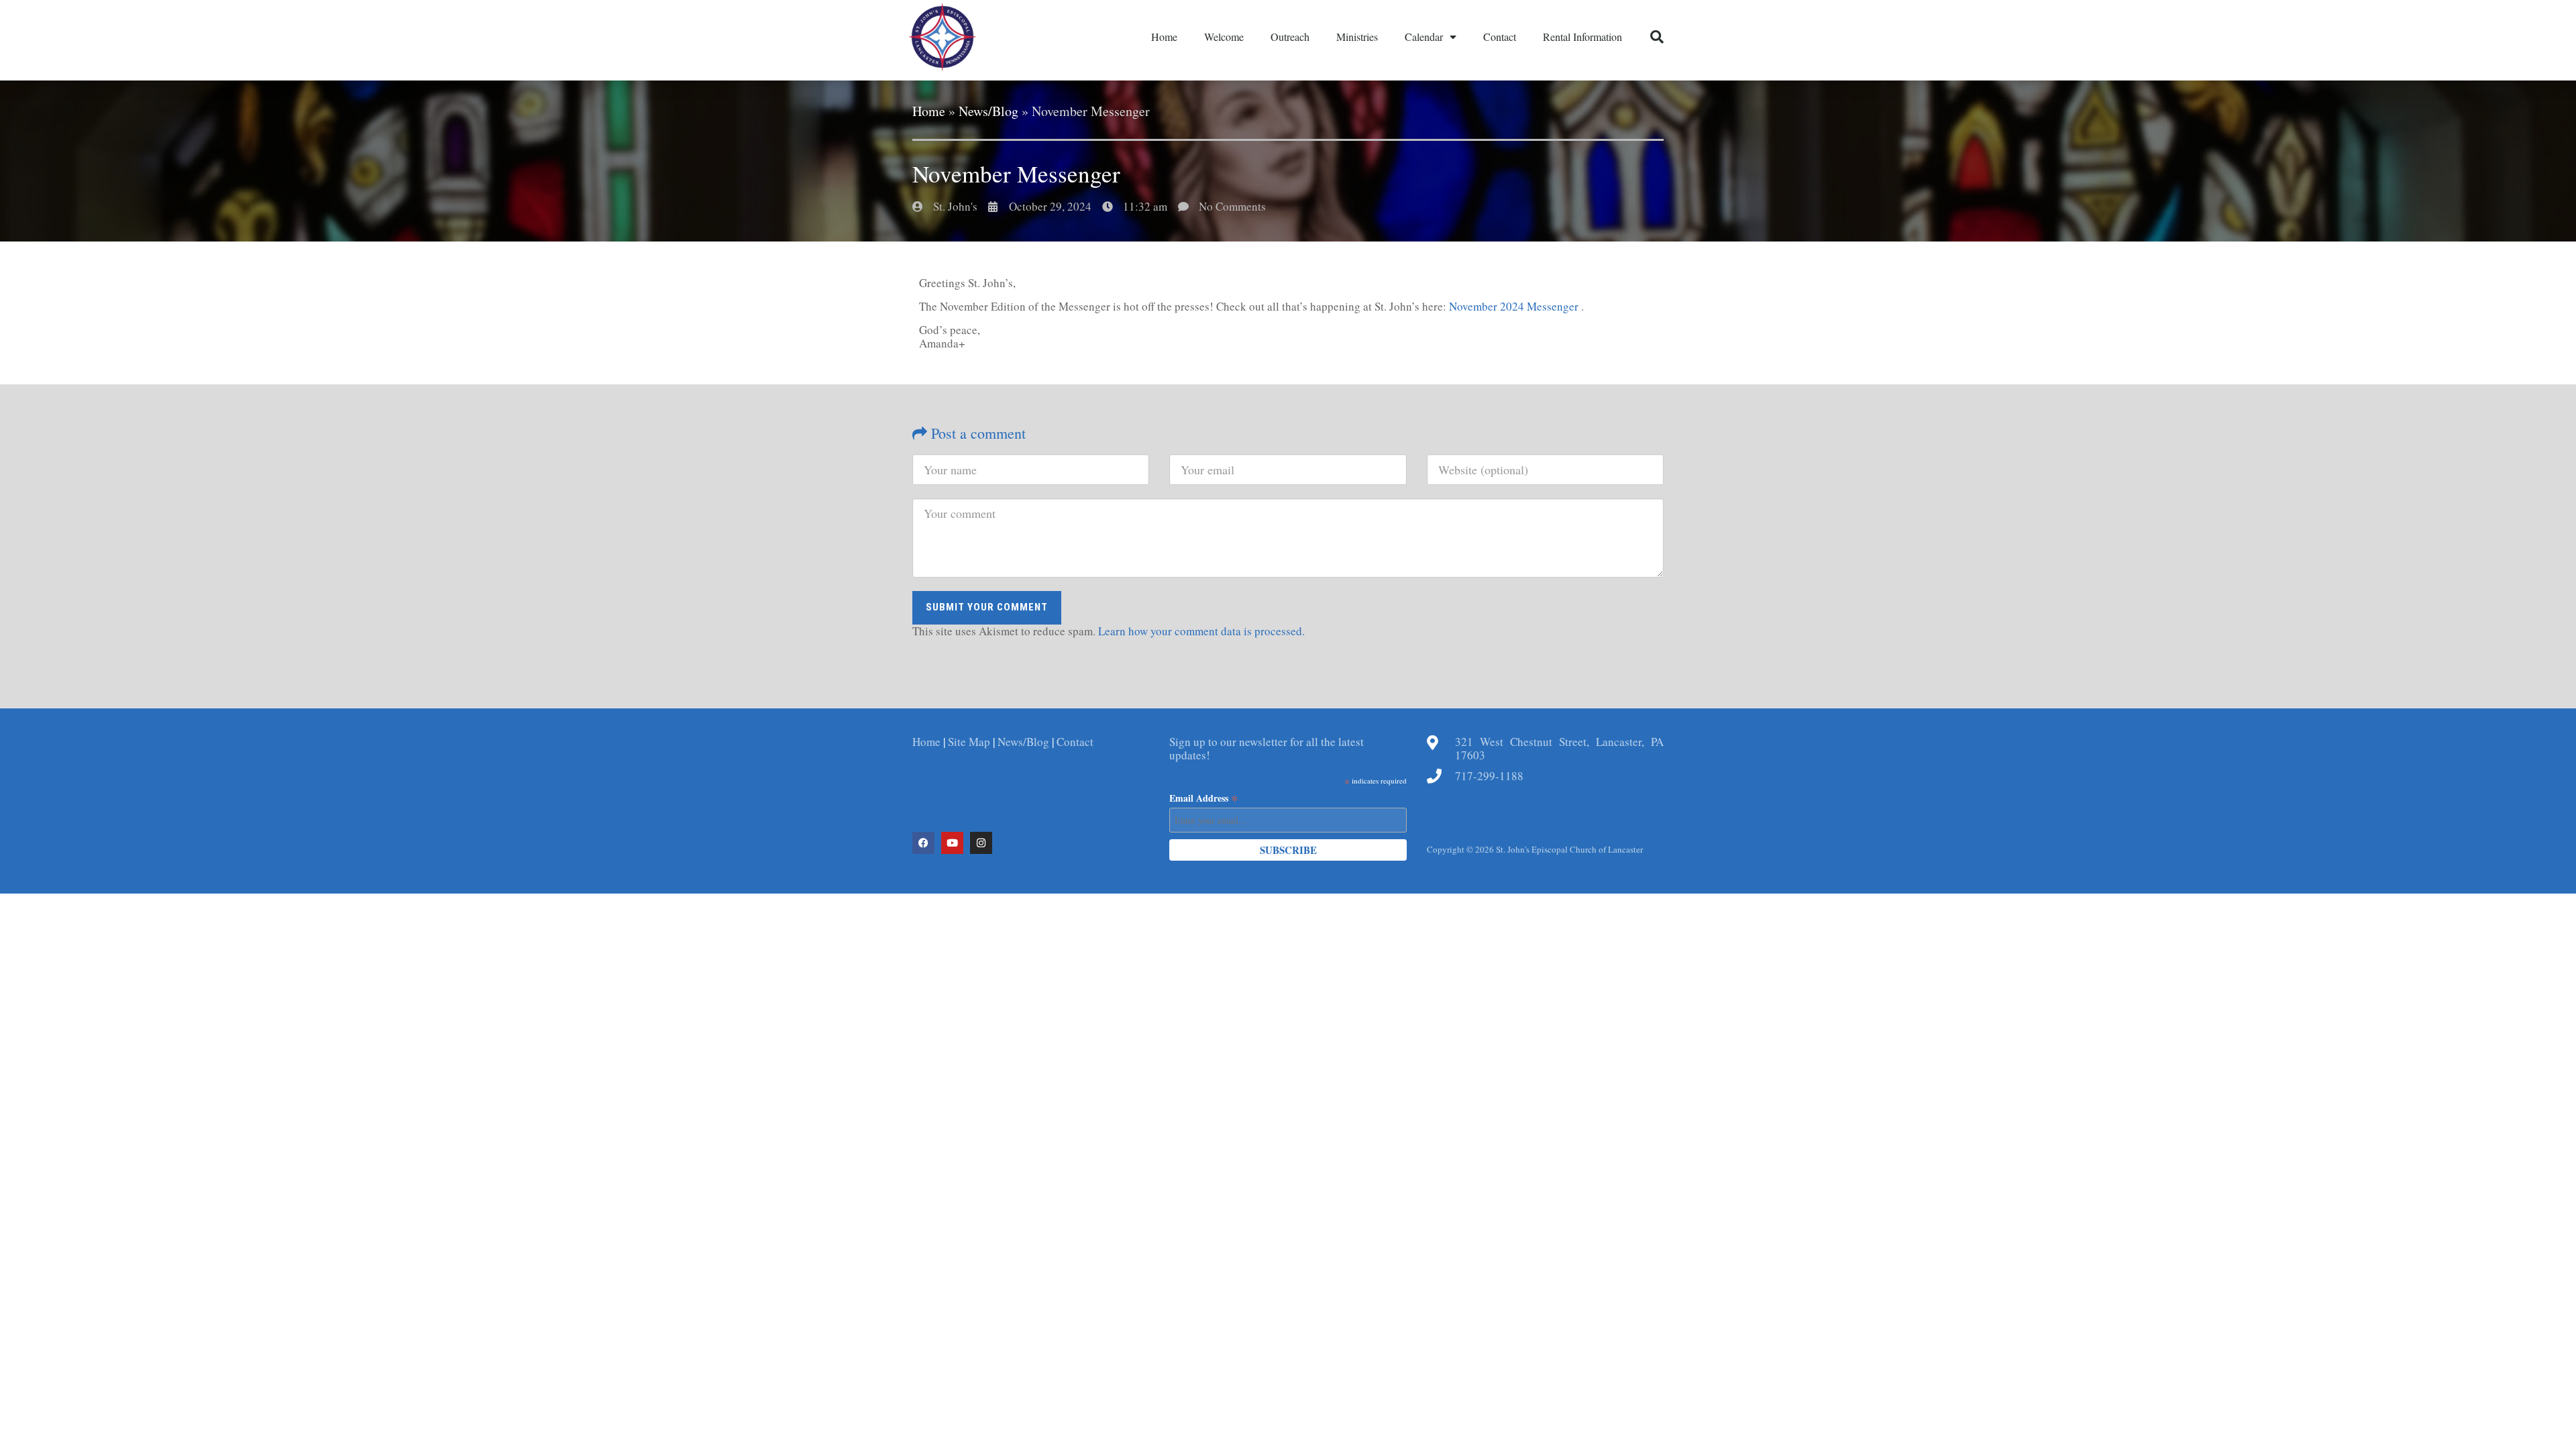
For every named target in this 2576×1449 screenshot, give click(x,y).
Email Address (1204, 798)
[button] (1657, 37)
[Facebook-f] (923, 843)
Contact (1500, 37)
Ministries (1357, 37)
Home (1164, 37)
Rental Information (1582, 37)
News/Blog (988, 111)
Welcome (1224, 37)
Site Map (969, 742)
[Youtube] (952, 843)
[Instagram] (981, 843)
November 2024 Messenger (1515, 306)
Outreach (1290, 37)
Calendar (1424, 37)
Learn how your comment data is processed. (1201, 631)
